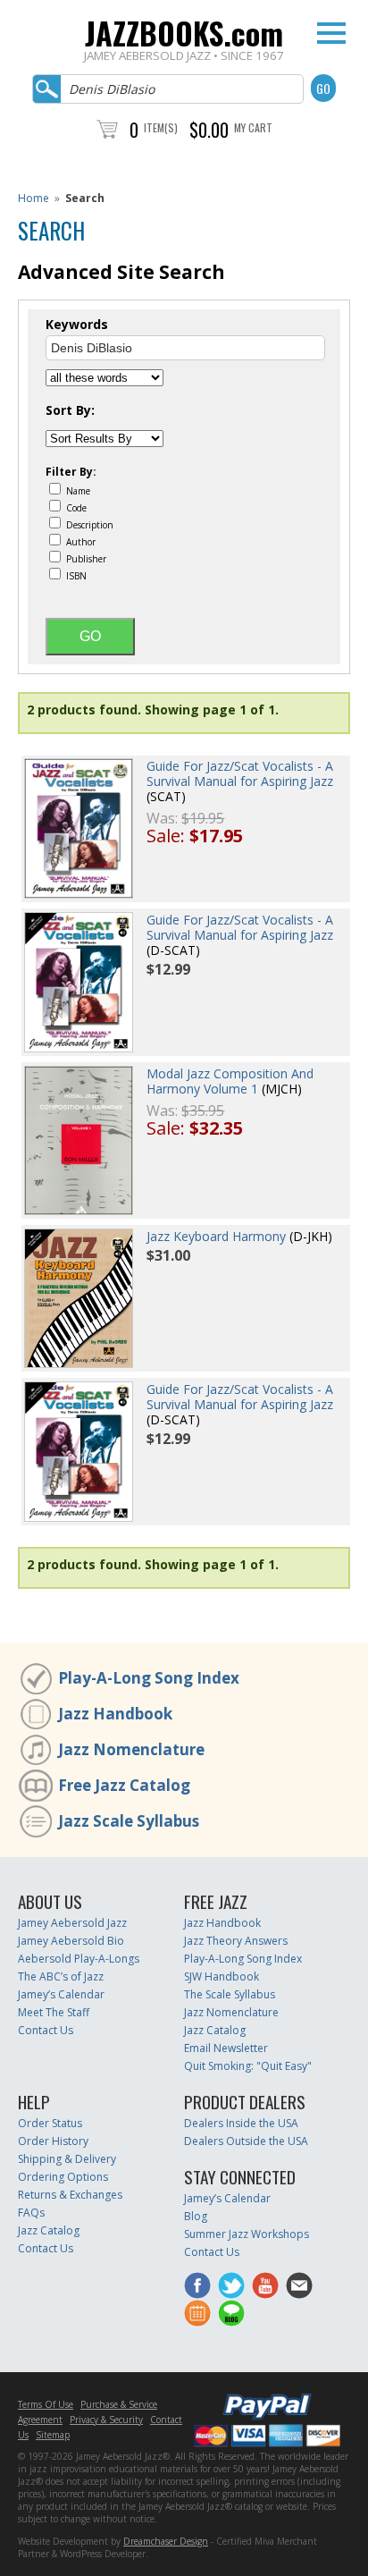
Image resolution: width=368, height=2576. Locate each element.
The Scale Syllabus (230, 1994)
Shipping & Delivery (67, 2159)
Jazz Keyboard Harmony (216, 1236)
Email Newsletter (226, 2048)
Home (33, 198)
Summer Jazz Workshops (247, 2234)
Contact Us (46, 2030)
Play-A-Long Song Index (149, 1678)
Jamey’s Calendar (61, 1994)
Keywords (77, 325)
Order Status (50, 2123)
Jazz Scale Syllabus (129, 1821)
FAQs (31, 2213)
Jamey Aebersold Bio (71, 1941)
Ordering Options (63, 2177)
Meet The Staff (54, 2012)
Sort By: (70, 410)
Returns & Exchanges (70, 2195)
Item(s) (161, 127)
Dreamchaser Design (166, 2541)
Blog (196, 2216)
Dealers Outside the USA (246, 2141)
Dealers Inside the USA (241, 2123)
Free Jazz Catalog (124, 1785)
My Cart (253, 127)
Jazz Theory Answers (236, 1941)
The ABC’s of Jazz (61, 1976)
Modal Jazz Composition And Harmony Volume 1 (230, 1081)
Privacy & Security (106, 2420)
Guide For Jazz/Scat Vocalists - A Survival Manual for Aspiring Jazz (240, 773)
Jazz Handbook (115, 1714)
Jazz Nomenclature (131, 1749)
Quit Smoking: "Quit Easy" (248, 2066)
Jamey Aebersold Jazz (72, 1923)
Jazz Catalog (215, 2030)
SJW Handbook (222, 1976)
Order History (53, 2141)
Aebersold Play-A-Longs (79, 1959)
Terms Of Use (46, 2404)
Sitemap (53, 2435)
